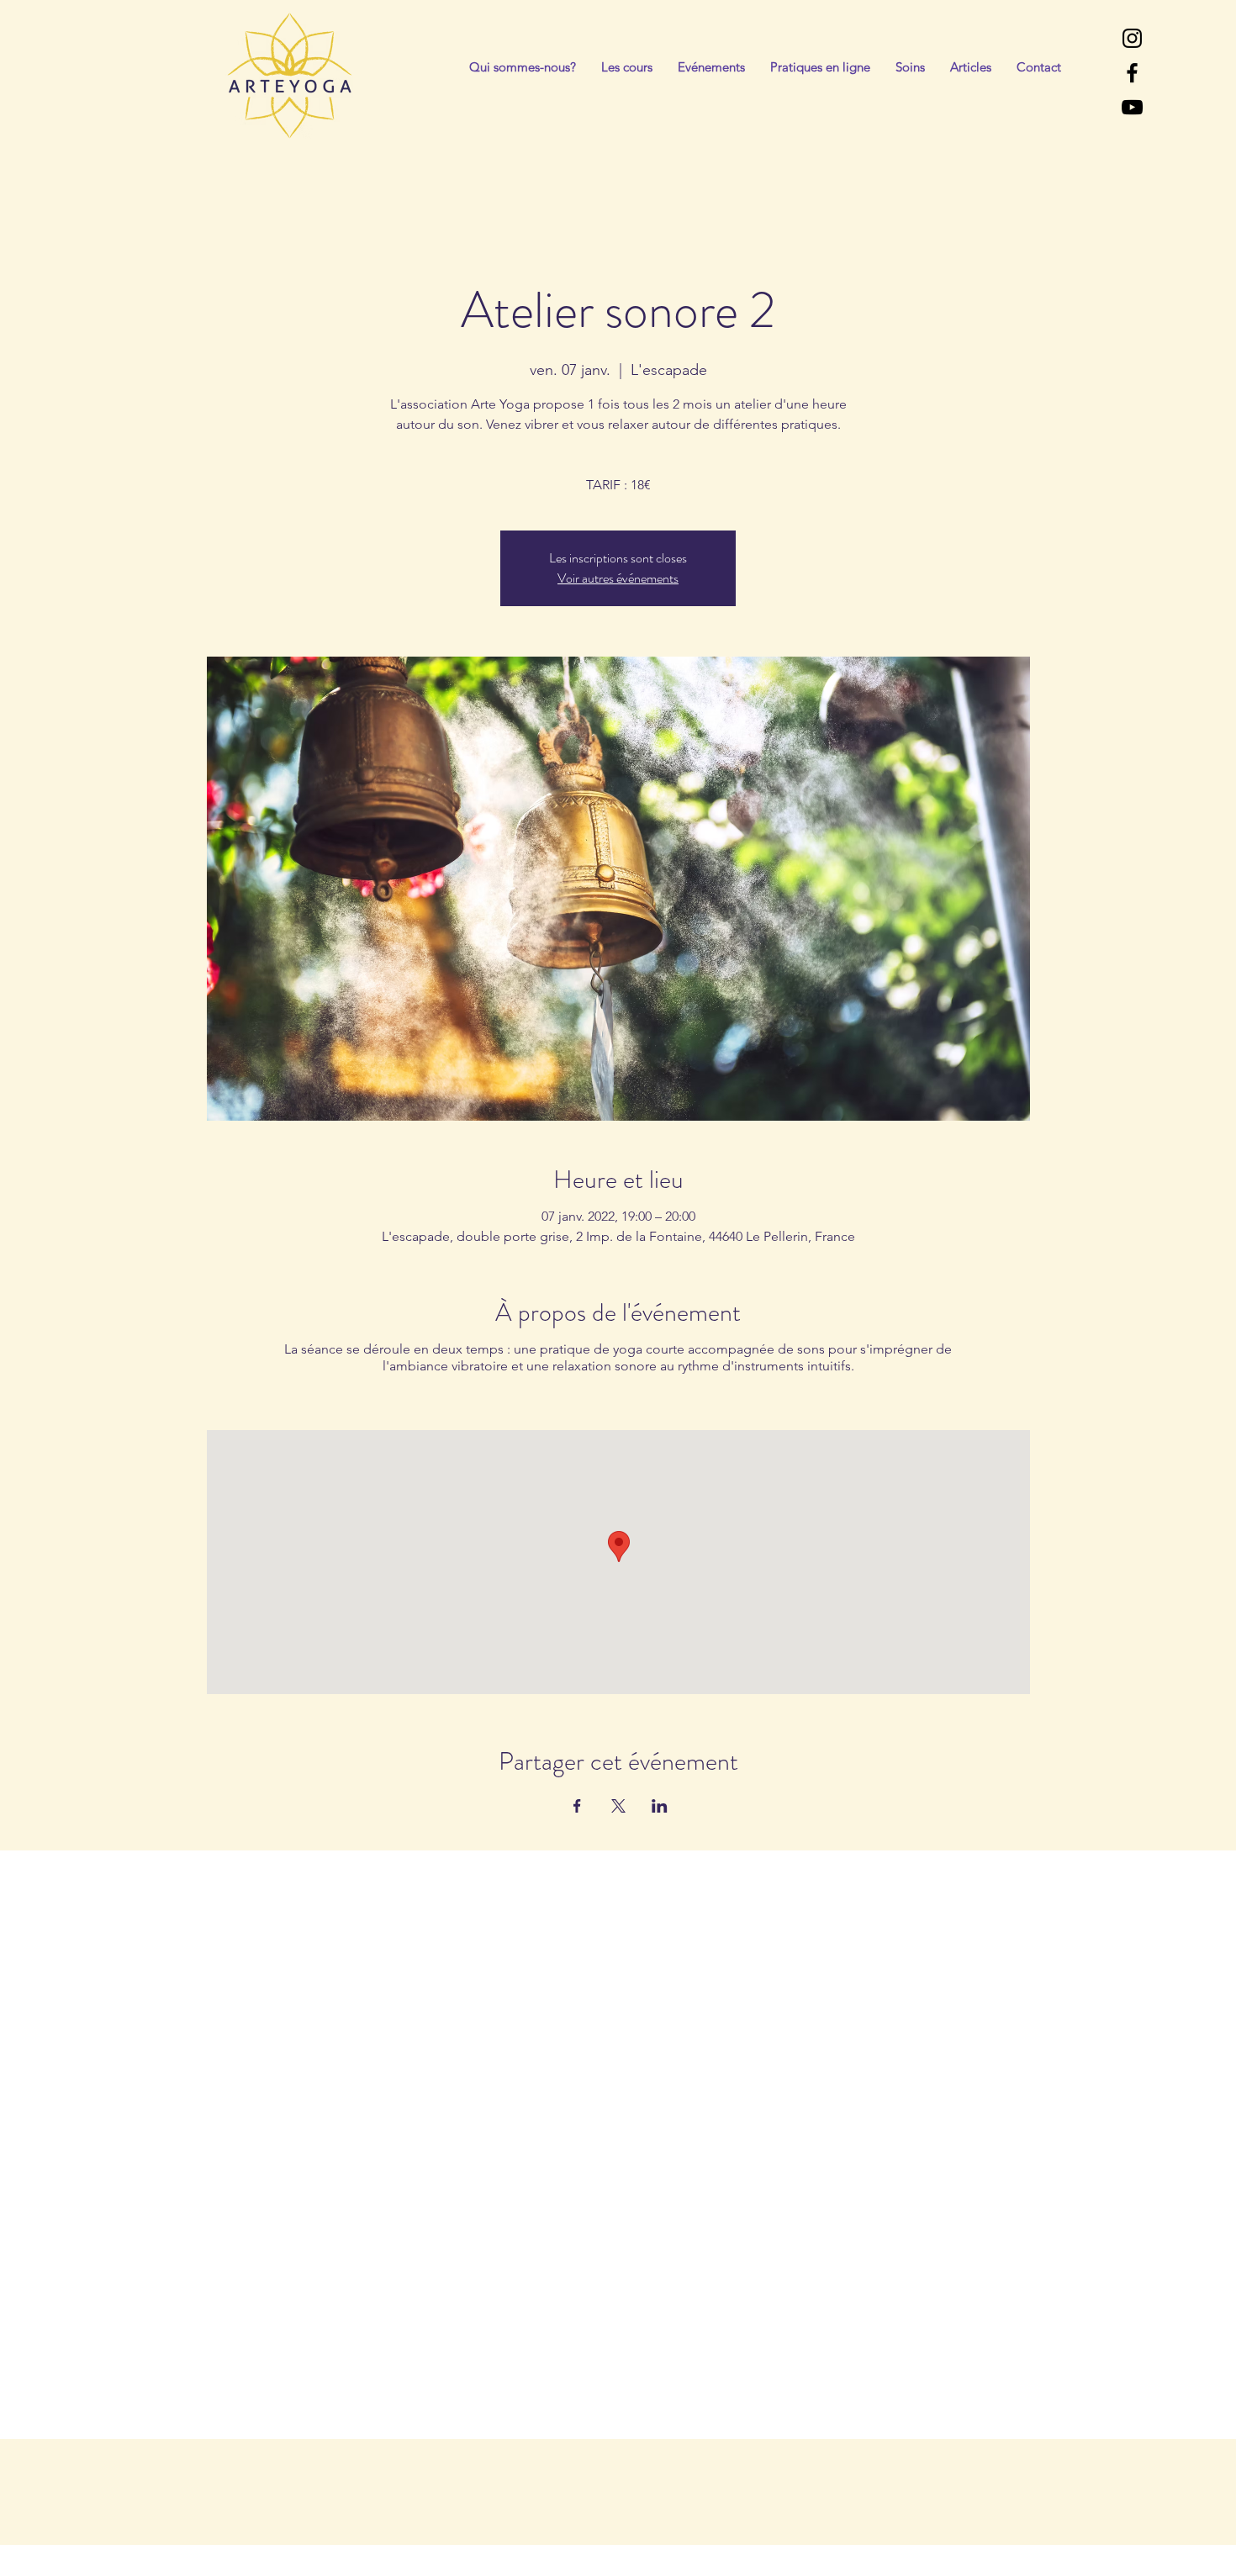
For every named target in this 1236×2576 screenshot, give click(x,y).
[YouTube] (1132, 107)
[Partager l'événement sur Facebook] (577, 1806)
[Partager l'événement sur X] (618, 1806)
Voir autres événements (618, 578)
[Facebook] (1132, 73)
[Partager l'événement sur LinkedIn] (660, 1806)
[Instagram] (1132, 38)
